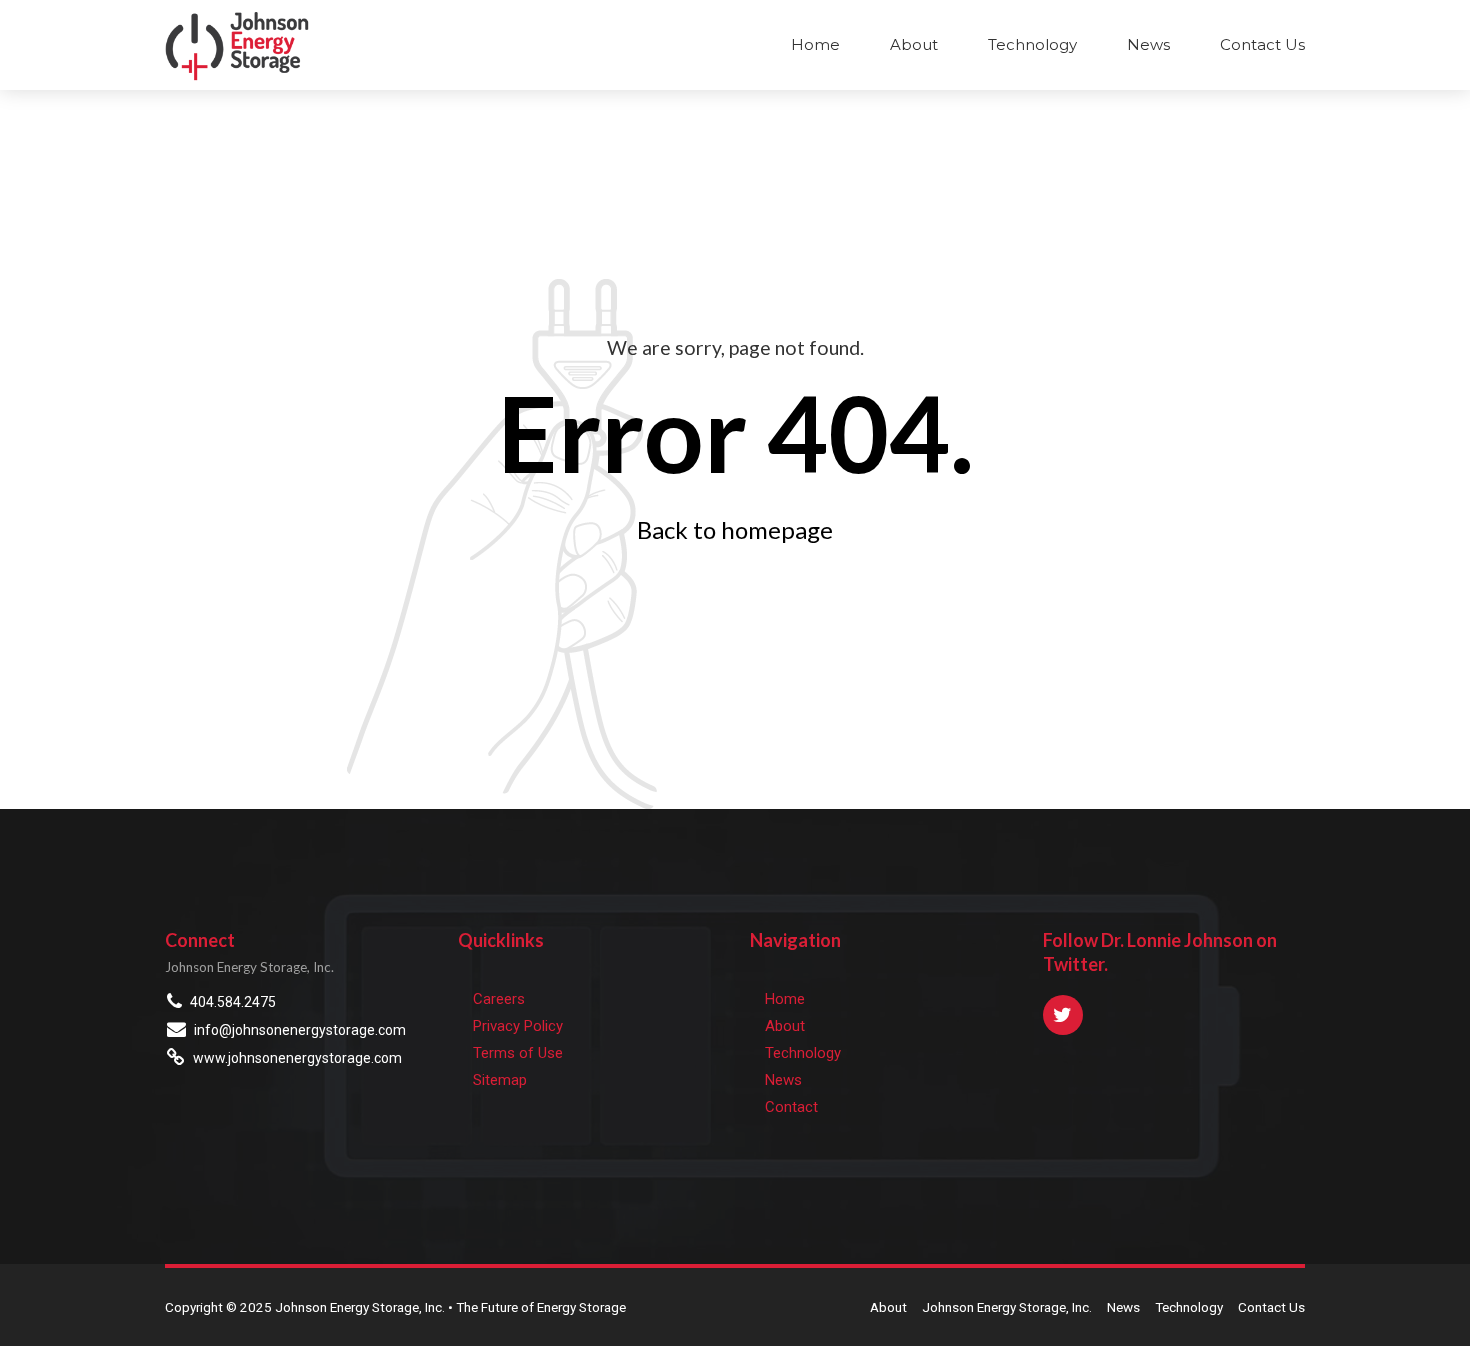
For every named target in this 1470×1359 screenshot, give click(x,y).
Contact (791, 1107)
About (914, 44)
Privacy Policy (518, 1026)
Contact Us (1262, 44)
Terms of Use (518, 1053)
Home (815, 44)
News (1148, 44)
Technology (1032, 44)
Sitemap (500, 1080)
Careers (499, 999)
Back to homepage (735, 529)
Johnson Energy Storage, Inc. (1007, 1307)
